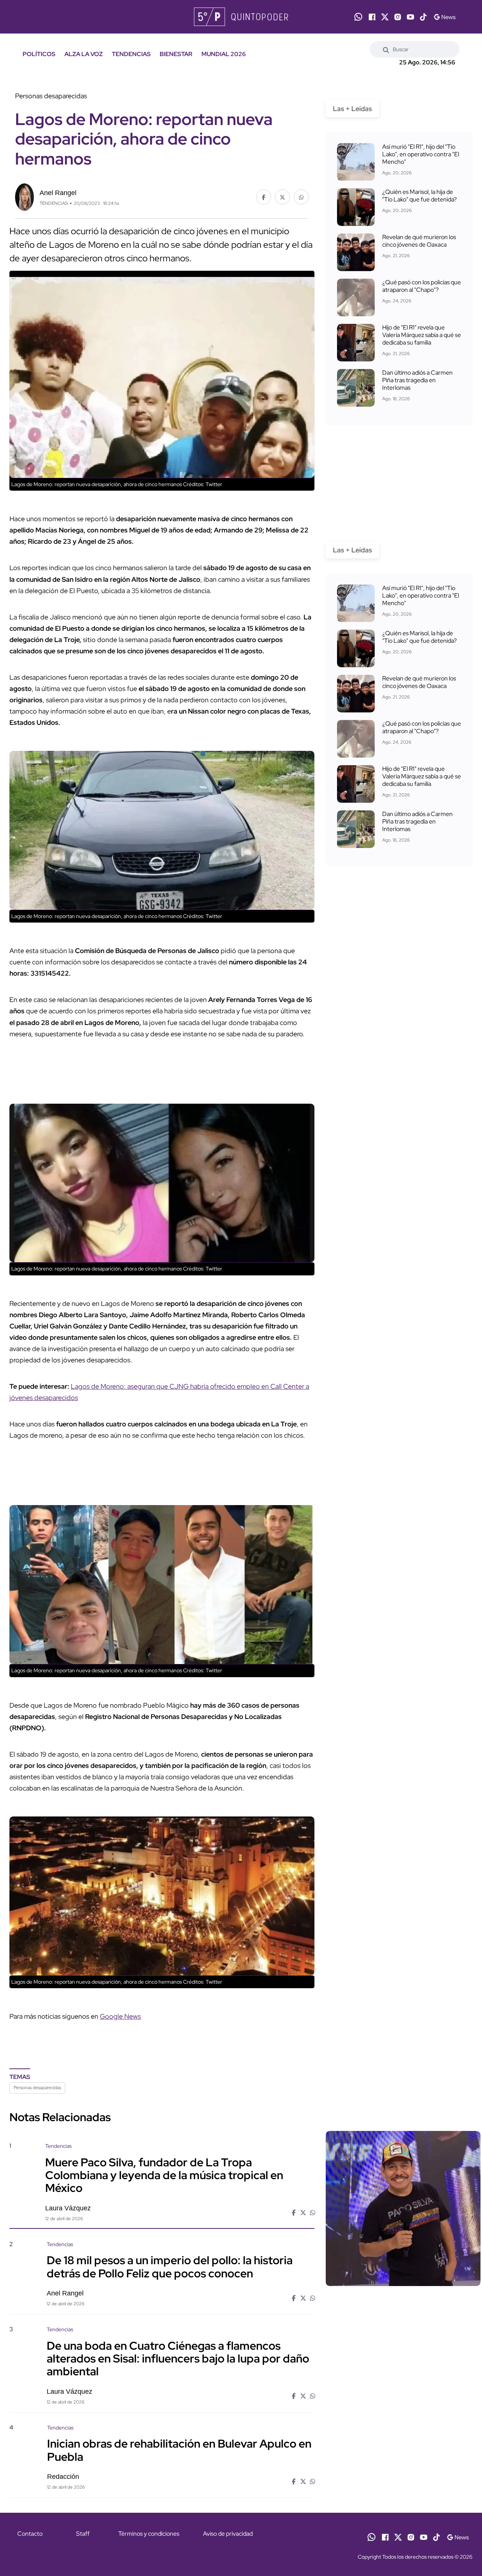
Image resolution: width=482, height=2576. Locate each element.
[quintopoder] (241, 17)
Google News (120, 2016)
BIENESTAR (176, 54)
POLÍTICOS (39, 54)
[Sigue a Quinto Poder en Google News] (445, 17)
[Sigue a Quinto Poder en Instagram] (398, 17)
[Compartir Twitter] (282, 197)
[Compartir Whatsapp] (301, 197)
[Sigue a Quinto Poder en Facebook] (372, 17)
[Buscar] (386, 49)
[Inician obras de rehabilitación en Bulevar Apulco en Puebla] (403, 2488)
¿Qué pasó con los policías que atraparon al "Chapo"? (422, 286)
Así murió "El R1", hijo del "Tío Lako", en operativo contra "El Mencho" (421, 154)
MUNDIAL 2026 (224, 54)
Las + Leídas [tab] (352, 109)
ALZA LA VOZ (84, 54)
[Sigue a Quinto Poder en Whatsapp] (358, 17)
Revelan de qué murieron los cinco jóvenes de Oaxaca (419, 241)
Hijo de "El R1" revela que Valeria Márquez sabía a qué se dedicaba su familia (422, 335)
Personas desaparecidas (37, 2088)
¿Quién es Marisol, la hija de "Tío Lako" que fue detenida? (419, 196)
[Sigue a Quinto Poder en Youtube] (410, 17)
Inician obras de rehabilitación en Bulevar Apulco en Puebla (179, 2450)
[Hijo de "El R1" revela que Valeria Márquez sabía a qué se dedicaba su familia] (356, 343)
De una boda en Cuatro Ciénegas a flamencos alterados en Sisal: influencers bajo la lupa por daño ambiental (178, 2358)
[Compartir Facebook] (264, 197)
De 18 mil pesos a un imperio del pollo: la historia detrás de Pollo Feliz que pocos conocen (170, 2266)
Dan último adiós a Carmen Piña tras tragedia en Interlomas (417, 380)
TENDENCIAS (131, 54)
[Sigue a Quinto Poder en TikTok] (423, 17)
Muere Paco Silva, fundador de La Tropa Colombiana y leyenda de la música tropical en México (164, 2175)
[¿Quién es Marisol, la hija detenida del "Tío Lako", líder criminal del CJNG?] (356, 207)
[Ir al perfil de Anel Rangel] (24, 196)
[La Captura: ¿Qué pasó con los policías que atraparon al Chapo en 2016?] (356, 297)
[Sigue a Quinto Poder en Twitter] (385, 17)
